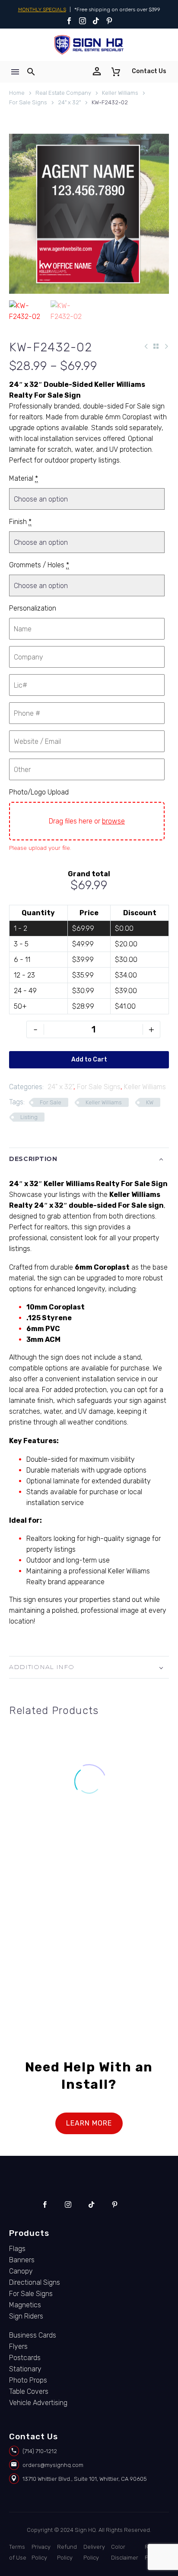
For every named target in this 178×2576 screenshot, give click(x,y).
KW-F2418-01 (44, 1837)
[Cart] (116, 72)
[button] (31, 72)
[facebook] (45, 2205)
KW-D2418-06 (133, 1946)
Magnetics (25, 2305)
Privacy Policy (41, 2552)
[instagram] (68, 2205)
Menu (15, 72)
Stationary (25, 2369)
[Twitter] (96, 21)
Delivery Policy (94, 2552)
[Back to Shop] (156, 346)
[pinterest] (115, 2205)
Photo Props (28, 2380)
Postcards (25, 2358)
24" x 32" (69, 102)
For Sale (51, 1102)
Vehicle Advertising (38, 2403)
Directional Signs (35, 2282)
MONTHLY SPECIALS (42, 10)
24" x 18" (21, 1828)
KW (150, 1102)
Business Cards (33, 2335)
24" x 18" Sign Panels (125, 1828)
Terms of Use (18, 2552)
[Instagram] (83, 21)
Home (17, 93)
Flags (17, 2249)
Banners (22, 2260)
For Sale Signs (28, 102)
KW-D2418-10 (134, 1837)
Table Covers (29, 2391)
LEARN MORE (89, 2123)
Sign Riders (26, 2316)
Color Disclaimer (125, 2552)
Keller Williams (120, 93)
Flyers (18, 2346)
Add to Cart (89, 1060)
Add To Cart (45, 1867)
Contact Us (149, 71)
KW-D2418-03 (45, 1946)
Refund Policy (67, 2552)
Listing (29, 1117)
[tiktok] (91, 2205)
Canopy (21, 2271)
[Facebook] (69, 21)
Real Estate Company (63, 93)
